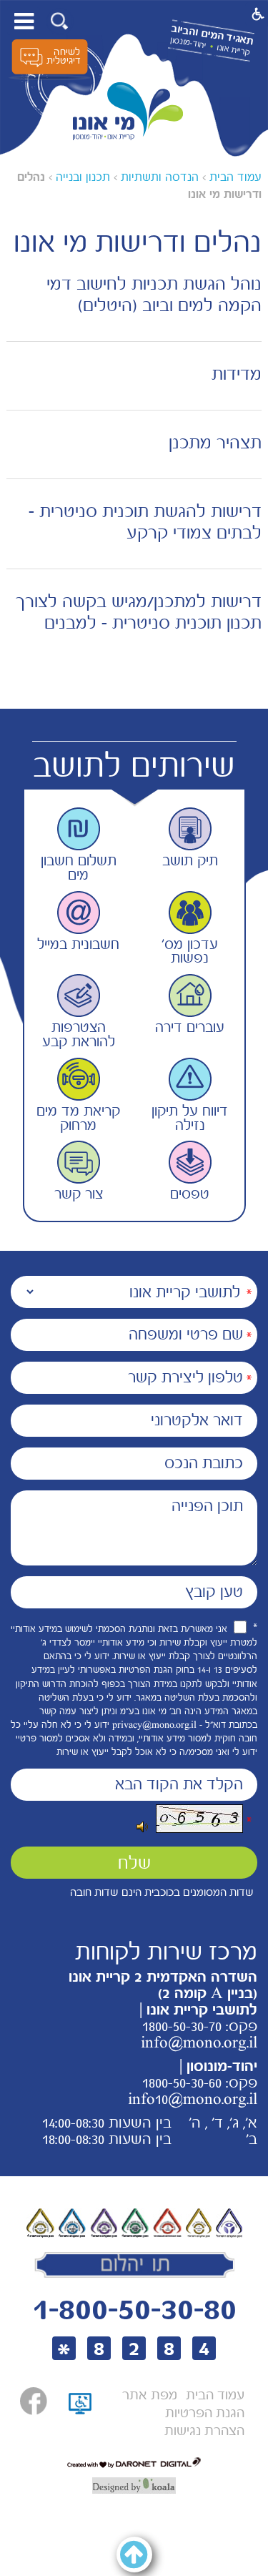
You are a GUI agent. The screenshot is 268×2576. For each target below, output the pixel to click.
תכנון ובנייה (83, 177)
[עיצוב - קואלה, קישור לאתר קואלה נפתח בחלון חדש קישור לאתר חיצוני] (134, 2486)
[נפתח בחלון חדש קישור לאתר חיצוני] (34, 2401)
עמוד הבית (235, 177)
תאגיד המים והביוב (212, 35)
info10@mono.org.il (193, 2099)
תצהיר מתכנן (215, 443)
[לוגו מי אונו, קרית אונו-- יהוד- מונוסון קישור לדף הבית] (128, 112)
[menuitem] (215, 2395)
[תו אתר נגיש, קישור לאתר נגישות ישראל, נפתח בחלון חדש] (80, 2420)
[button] (60, 21)
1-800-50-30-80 (134, 2309)
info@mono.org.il (199, 2042)
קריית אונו (233, 50)
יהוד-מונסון (188, 43)
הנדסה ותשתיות (160, 177)
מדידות (237, 374)
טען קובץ (214, 1592)
